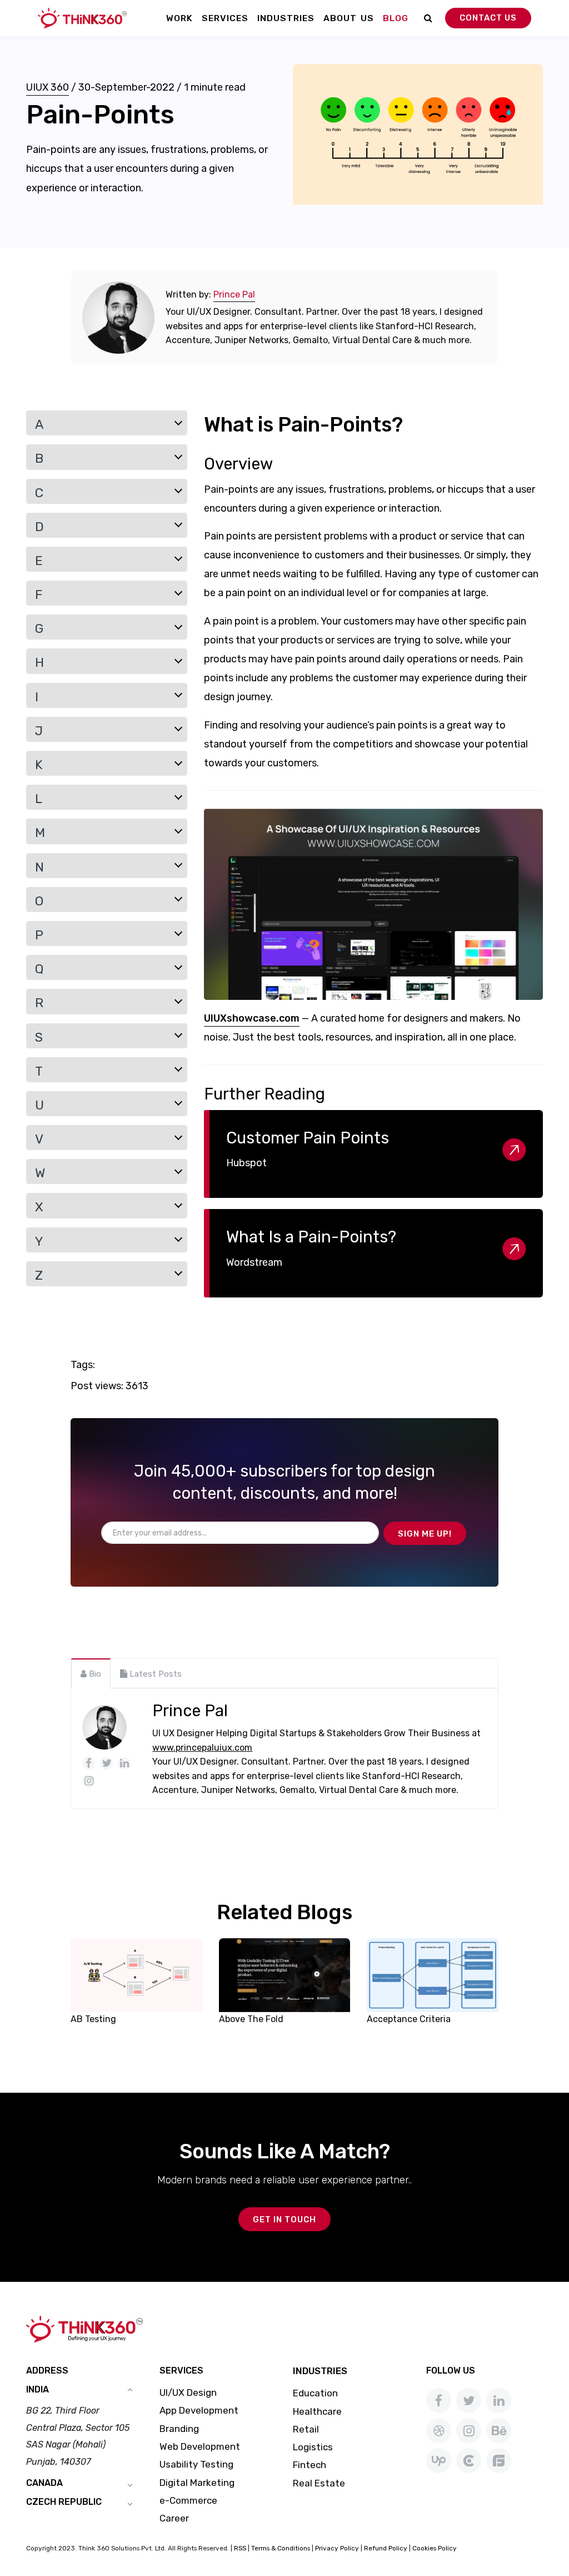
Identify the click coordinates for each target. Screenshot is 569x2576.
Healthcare (317, 2411)
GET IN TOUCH (284, 2220)
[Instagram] (469, 2431)
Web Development (200, 2446)
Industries (286, 18)
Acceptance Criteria (409, 2019)
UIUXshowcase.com (252, 1018)
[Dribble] (439, 2431)
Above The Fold (251, 2019)
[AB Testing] (136, 1974)
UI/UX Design (188, 2392)
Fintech (310, 2465)
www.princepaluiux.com (202, 1748)
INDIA (38, 2389)
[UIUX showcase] (373, 905)
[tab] (91, 1673)
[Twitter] (469, 2401)
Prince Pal (234, 294)
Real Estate (319, 2483)
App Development (199, 2410)
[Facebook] (439, 2401)
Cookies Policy (435, 2548)
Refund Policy (386, 2548)
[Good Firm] (499, 2461)
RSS (240, 2548)
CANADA (44, 2483)
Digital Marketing (197, 2483)
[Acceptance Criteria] (433, 1974)
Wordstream (254, 1262)
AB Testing (93, 2019)
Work (179, 18)
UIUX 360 (48, 87)
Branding (179, 2429)
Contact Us (488, 18)
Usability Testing (196, 2464)
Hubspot (246, 1163)
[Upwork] (439, 2461)
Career (174, 2518)
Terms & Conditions (281, 2548)
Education (315, 2393)
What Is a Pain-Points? (311, 1237)
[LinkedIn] (499, 2401)
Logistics (313, 2447)
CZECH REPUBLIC (64, 2502)
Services (225, 18)
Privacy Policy (337, 2548)
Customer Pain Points (308, 1138)
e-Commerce (188, 2500)
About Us (349, 18)
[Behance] (499, 2431)
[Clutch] (469, 2461)
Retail (306, 2429)
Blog (396, 18)
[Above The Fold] (285, 1974)
